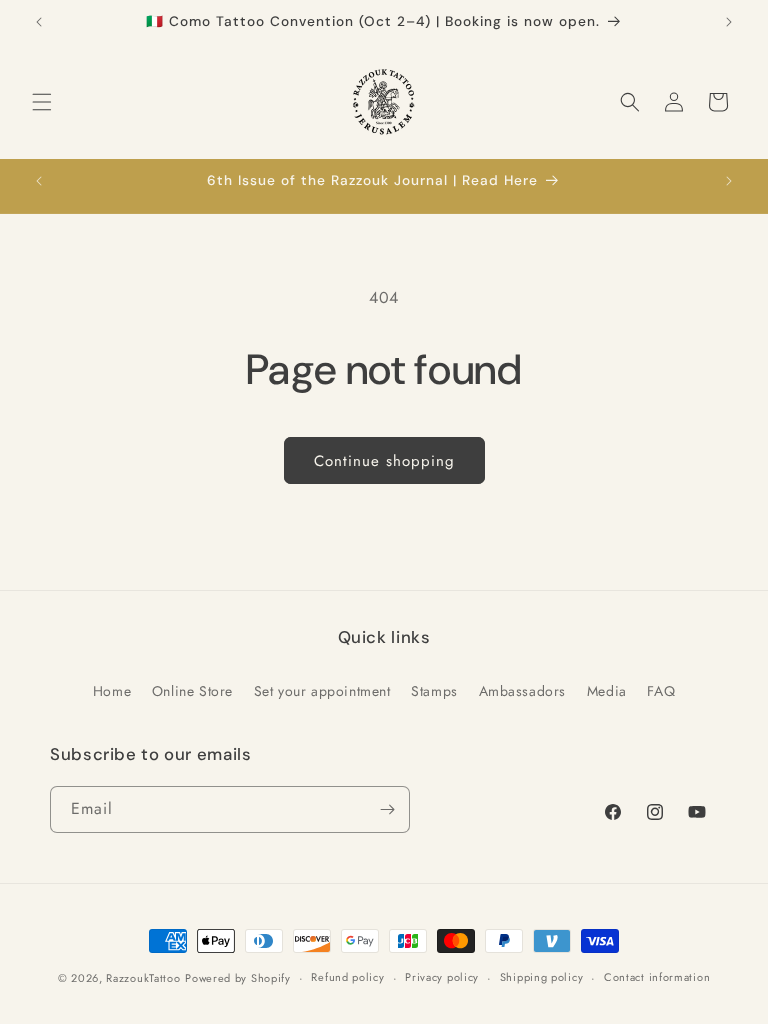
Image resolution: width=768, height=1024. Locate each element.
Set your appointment (322, 691)
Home (112, 691)
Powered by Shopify (238, 978)
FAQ (661, 691)
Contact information (657, 977)
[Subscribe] (387, 809)
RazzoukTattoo (143, 978)
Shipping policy (542, 977)
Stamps (434, 691)
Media (607, 691)
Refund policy (347, 977)
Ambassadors (523, 691)
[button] (42, 102)
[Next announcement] (729, 22)
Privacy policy (442, 977)
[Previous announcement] (39, 22)
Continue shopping (384, 461)
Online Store (192, 691)
